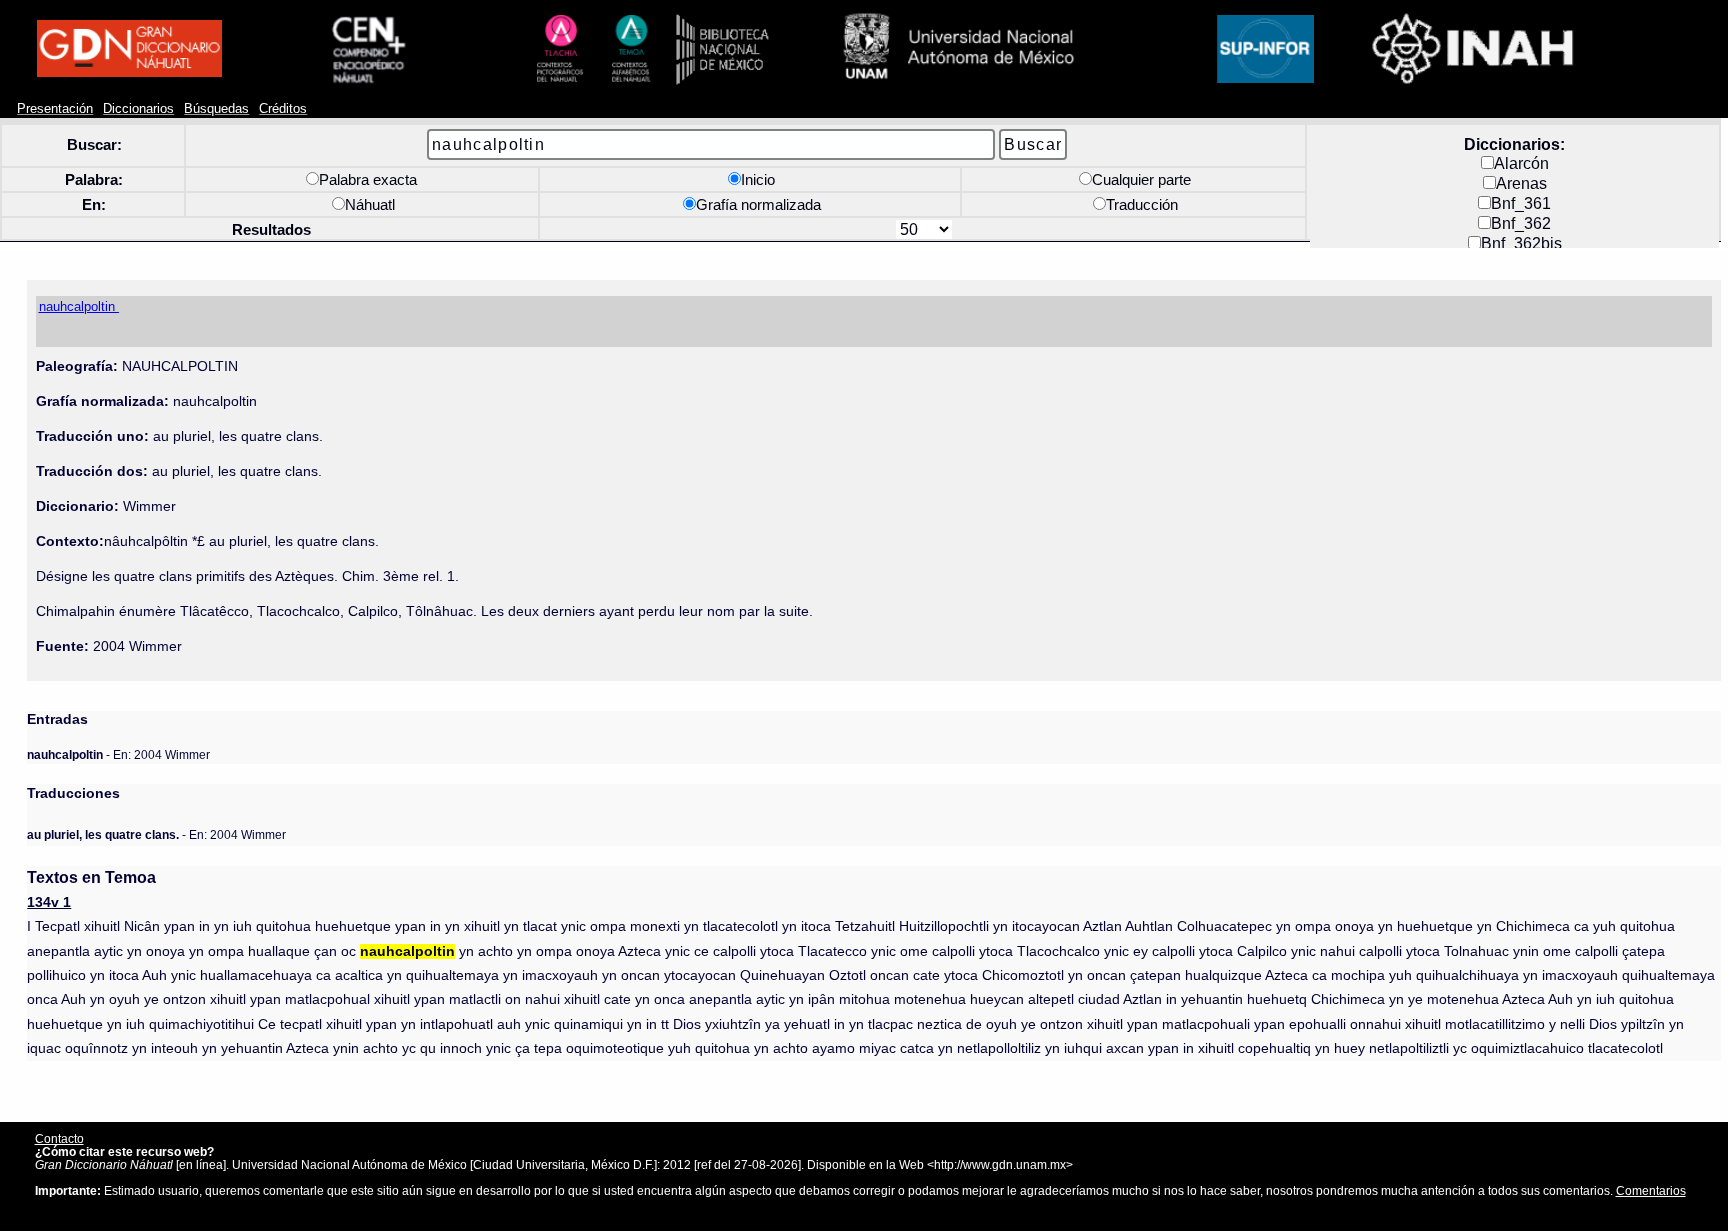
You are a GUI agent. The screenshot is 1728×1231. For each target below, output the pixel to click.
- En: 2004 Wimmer (118, 754)
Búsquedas (216, 109)
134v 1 (49, 902)
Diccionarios (138, 109)
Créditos (283, 109)
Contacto (59, 1138)
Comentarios (1651, 1190)
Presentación (55, 109)
